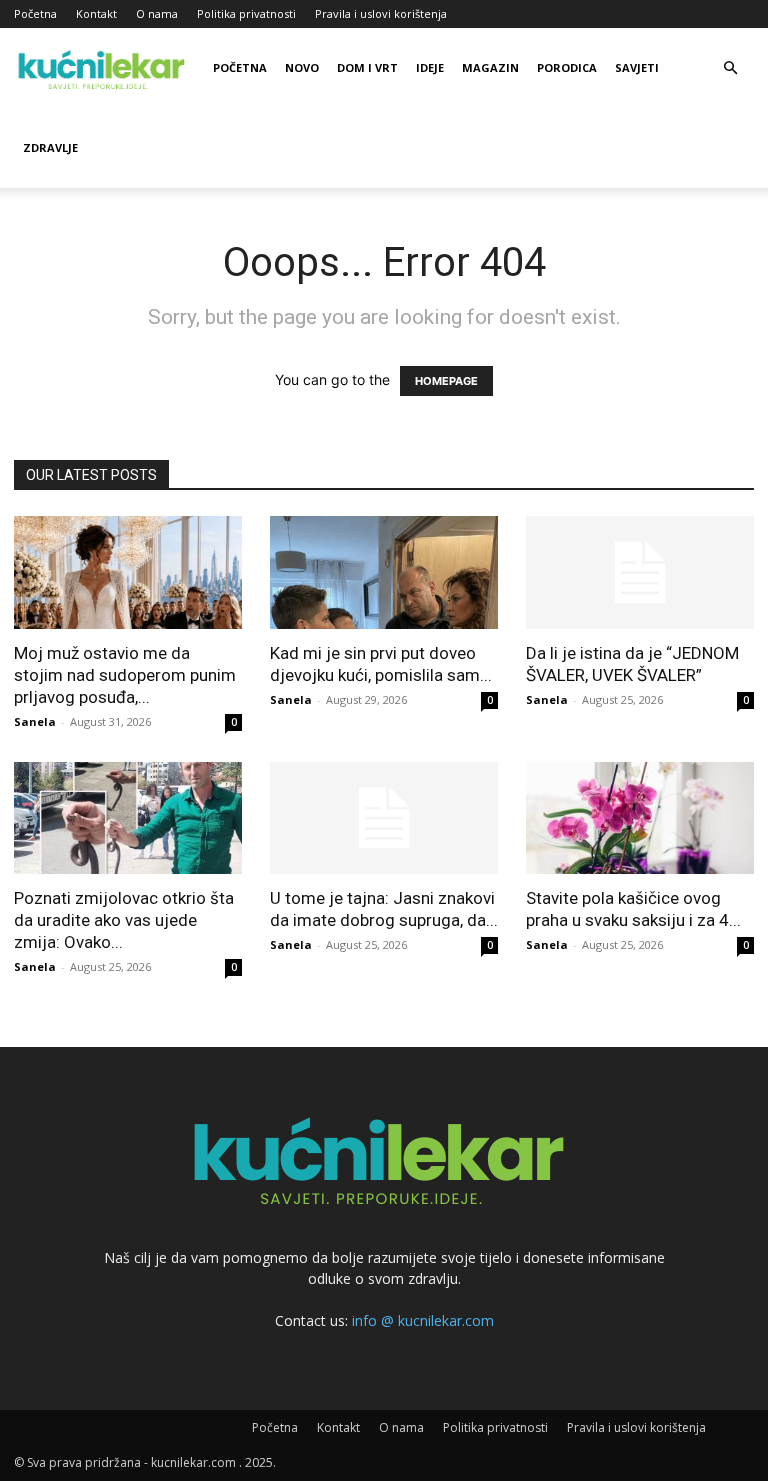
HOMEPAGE (446, 381)
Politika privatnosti (246, 13)
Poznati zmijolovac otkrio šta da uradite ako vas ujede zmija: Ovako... (124, 920)
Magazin (490, 67)
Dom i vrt (367, 67)
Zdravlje (50, 147)
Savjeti (637, 67)
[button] (730, 68)
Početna (35, 13)
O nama (157, 13)
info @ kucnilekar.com (423, 1320)
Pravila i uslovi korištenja (381, 13)
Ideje (430, 67)
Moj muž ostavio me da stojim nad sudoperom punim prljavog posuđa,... (125, 675)
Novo (302, 67)
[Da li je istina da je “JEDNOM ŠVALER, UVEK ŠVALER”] (640, 572)
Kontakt (96, 13)
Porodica (567, 67)
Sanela (35, 721)
